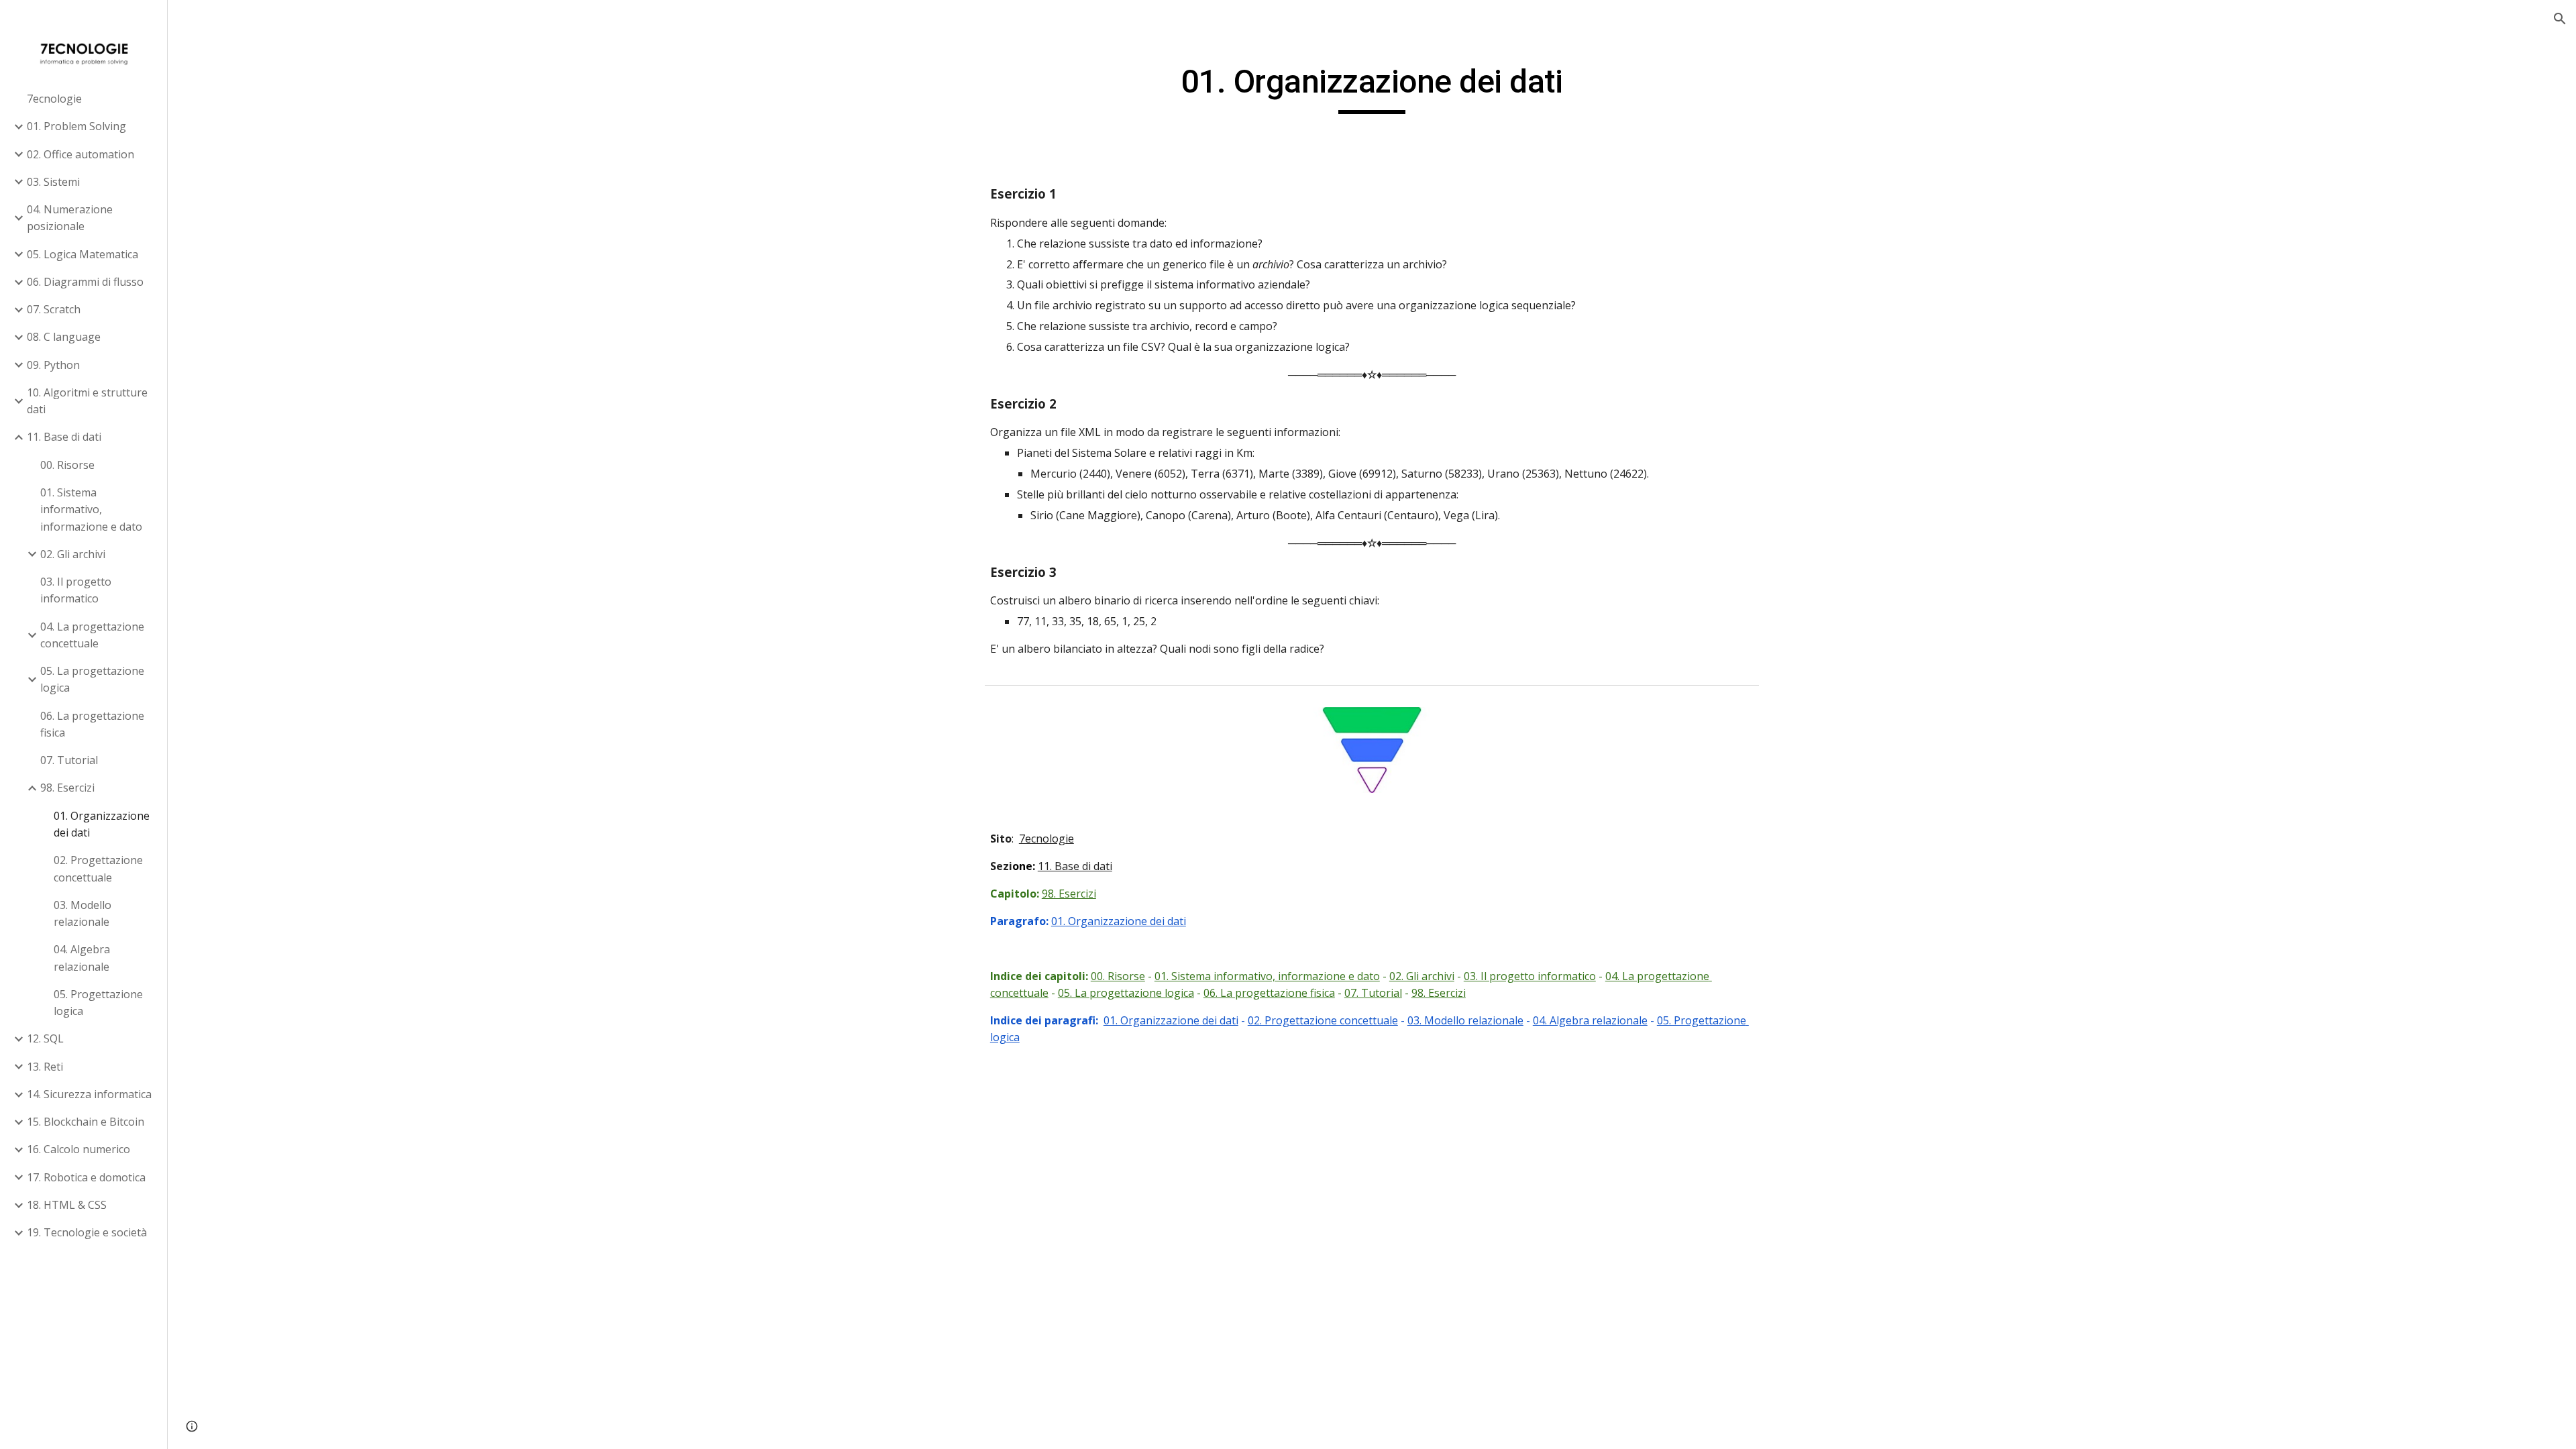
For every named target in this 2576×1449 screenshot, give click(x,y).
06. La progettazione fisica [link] (92, 724)
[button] (2560, 19)
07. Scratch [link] (54, 309)
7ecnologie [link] (54, 99)
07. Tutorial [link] (69, 760)
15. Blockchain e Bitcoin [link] (86, 1122)
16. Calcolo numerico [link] (78, 1149)
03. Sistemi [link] (53, 182)
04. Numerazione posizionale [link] (70, 218)
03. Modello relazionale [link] (83, 913)
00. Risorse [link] (67, 465)
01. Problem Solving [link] (76, 126)
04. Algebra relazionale (1590, 1020)
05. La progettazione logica (1126, 993)
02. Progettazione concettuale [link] (98, 868)
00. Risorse (1118, 976)
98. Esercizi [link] (67, 788)
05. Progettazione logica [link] (98, 1003)
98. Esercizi (1069, 894)
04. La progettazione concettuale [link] (92, 635)
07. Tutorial (1373, 993)
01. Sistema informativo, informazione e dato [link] (91, 509)
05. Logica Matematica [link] (83, 254)
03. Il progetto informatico (1530, 976)
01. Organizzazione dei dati (1119, 921)
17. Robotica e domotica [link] (86, 1177)
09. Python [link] (53, 365)
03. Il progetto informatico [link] (76, 590)
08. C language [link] (64, 337)
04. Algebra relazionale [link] (82, 958)
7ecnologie (1046, 839)
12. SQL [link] (45, 1038)
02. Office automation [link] (80, 154)
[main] (1372, 88)
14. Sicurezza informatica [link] (89, 1094)
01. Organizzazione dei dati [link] (102, 824)
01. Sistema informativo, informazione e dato (1267, 976)
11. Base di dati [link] (64, 437)
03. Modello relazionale (1465, 1020)
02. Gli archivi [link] (73, 554)
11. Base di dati (1075, 866)
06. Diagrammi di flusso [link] (85, 282)
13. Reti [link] (45, 1067)
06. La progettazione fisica (1269, 993)
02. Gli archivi (1422, 976)
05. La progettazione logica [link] (92, 679)
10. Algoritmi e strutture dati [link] (87, 401)
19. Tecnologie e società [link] (87, 1232)
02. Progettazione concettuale (1323, 1020)
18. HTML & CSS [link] (67, 1205)
